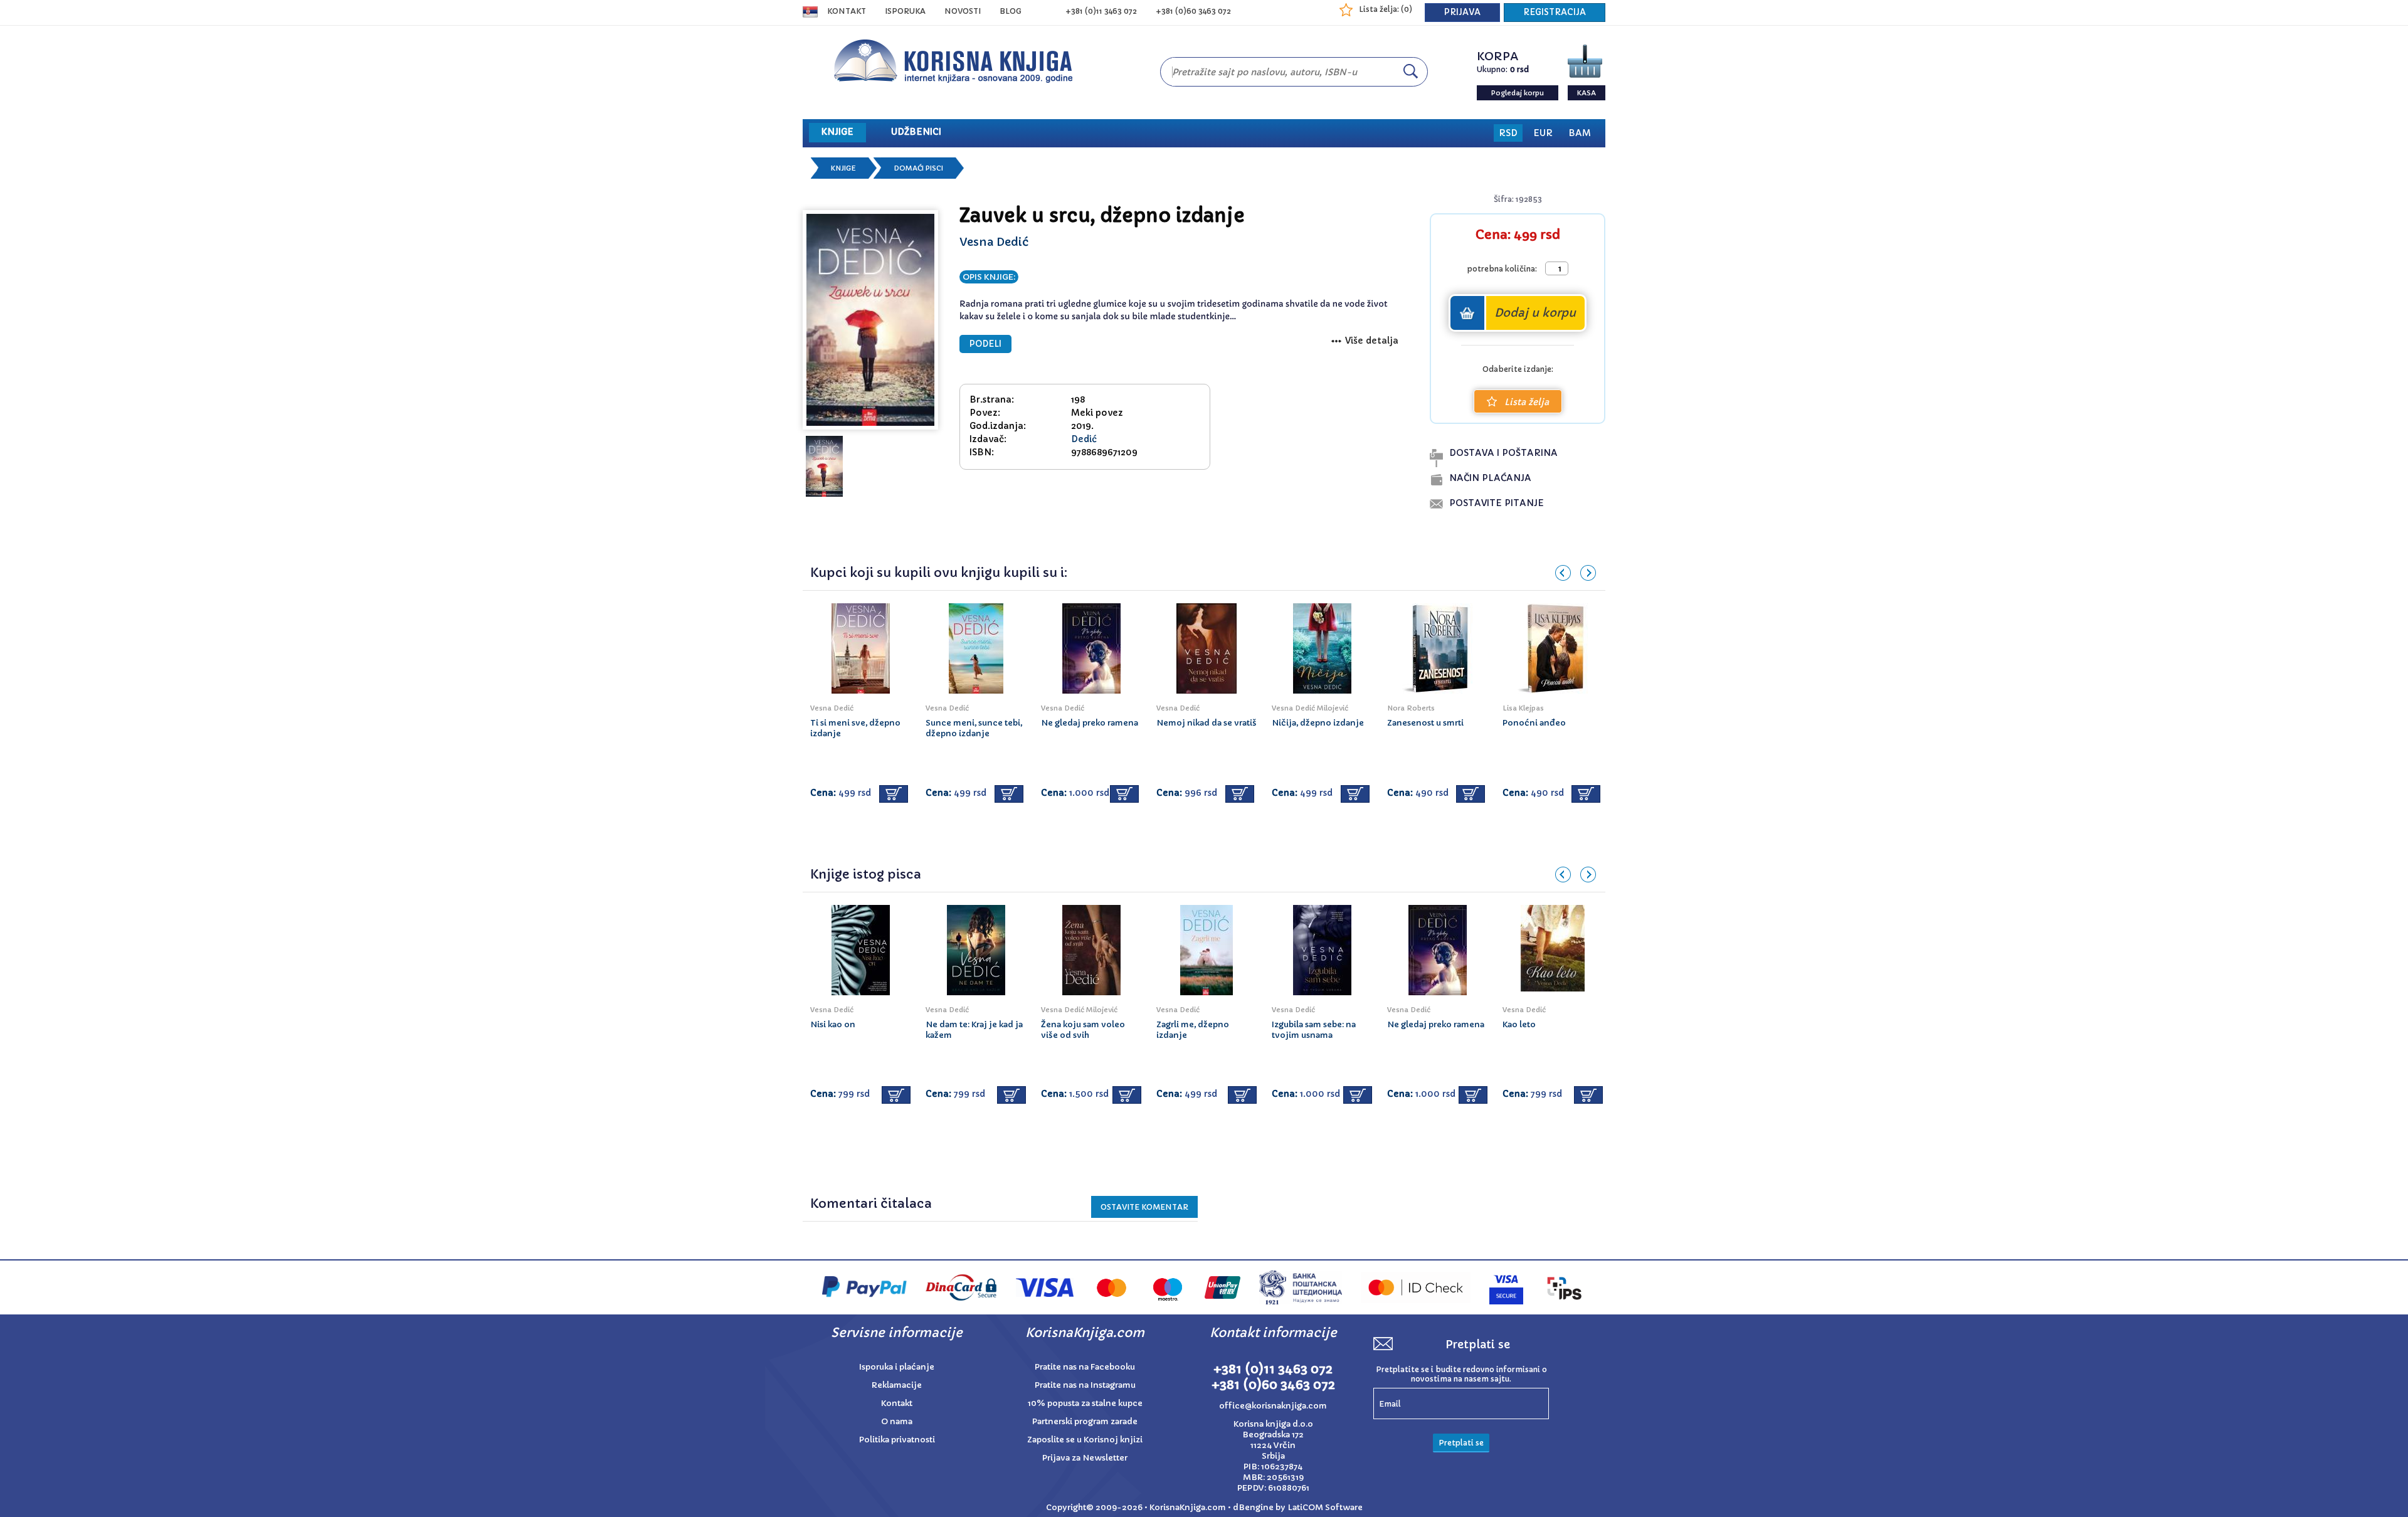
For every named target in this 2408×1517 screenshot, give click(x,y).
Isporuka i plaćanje (897, 1367)
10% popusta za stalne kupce (1085, 1403)
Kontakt (847, 11)
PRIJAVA (1462, 12)
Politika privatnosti (897, 1440)
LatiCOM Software (1325, 1507)
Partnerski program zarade (1085, 1421)
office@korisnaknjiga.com (1273, 1406)
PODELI (985, 344)
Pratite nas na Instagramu (1085, 1385)
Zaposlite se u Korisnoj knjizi (1085, 1440)
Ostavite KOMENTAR (1144, 1207)
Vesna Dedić (994, 242)
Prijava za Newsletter (1085, 1458)
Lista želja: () (1386, 9)
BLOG (1011, 11)
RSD (1508, 133)
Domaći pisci (918, 168)
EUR (1543, 133)
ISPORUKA (905, 11)
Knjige (843, 168)
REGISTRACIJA (1555, 12)
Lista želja (1527, 402)
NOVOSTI (963, 11)
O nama (897, 1421)
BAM (1580, 133)
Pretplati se (1461, 1443)
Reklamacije (897, 1385)
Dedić (1084, 439)
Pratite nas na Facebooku (1085, 1367)
